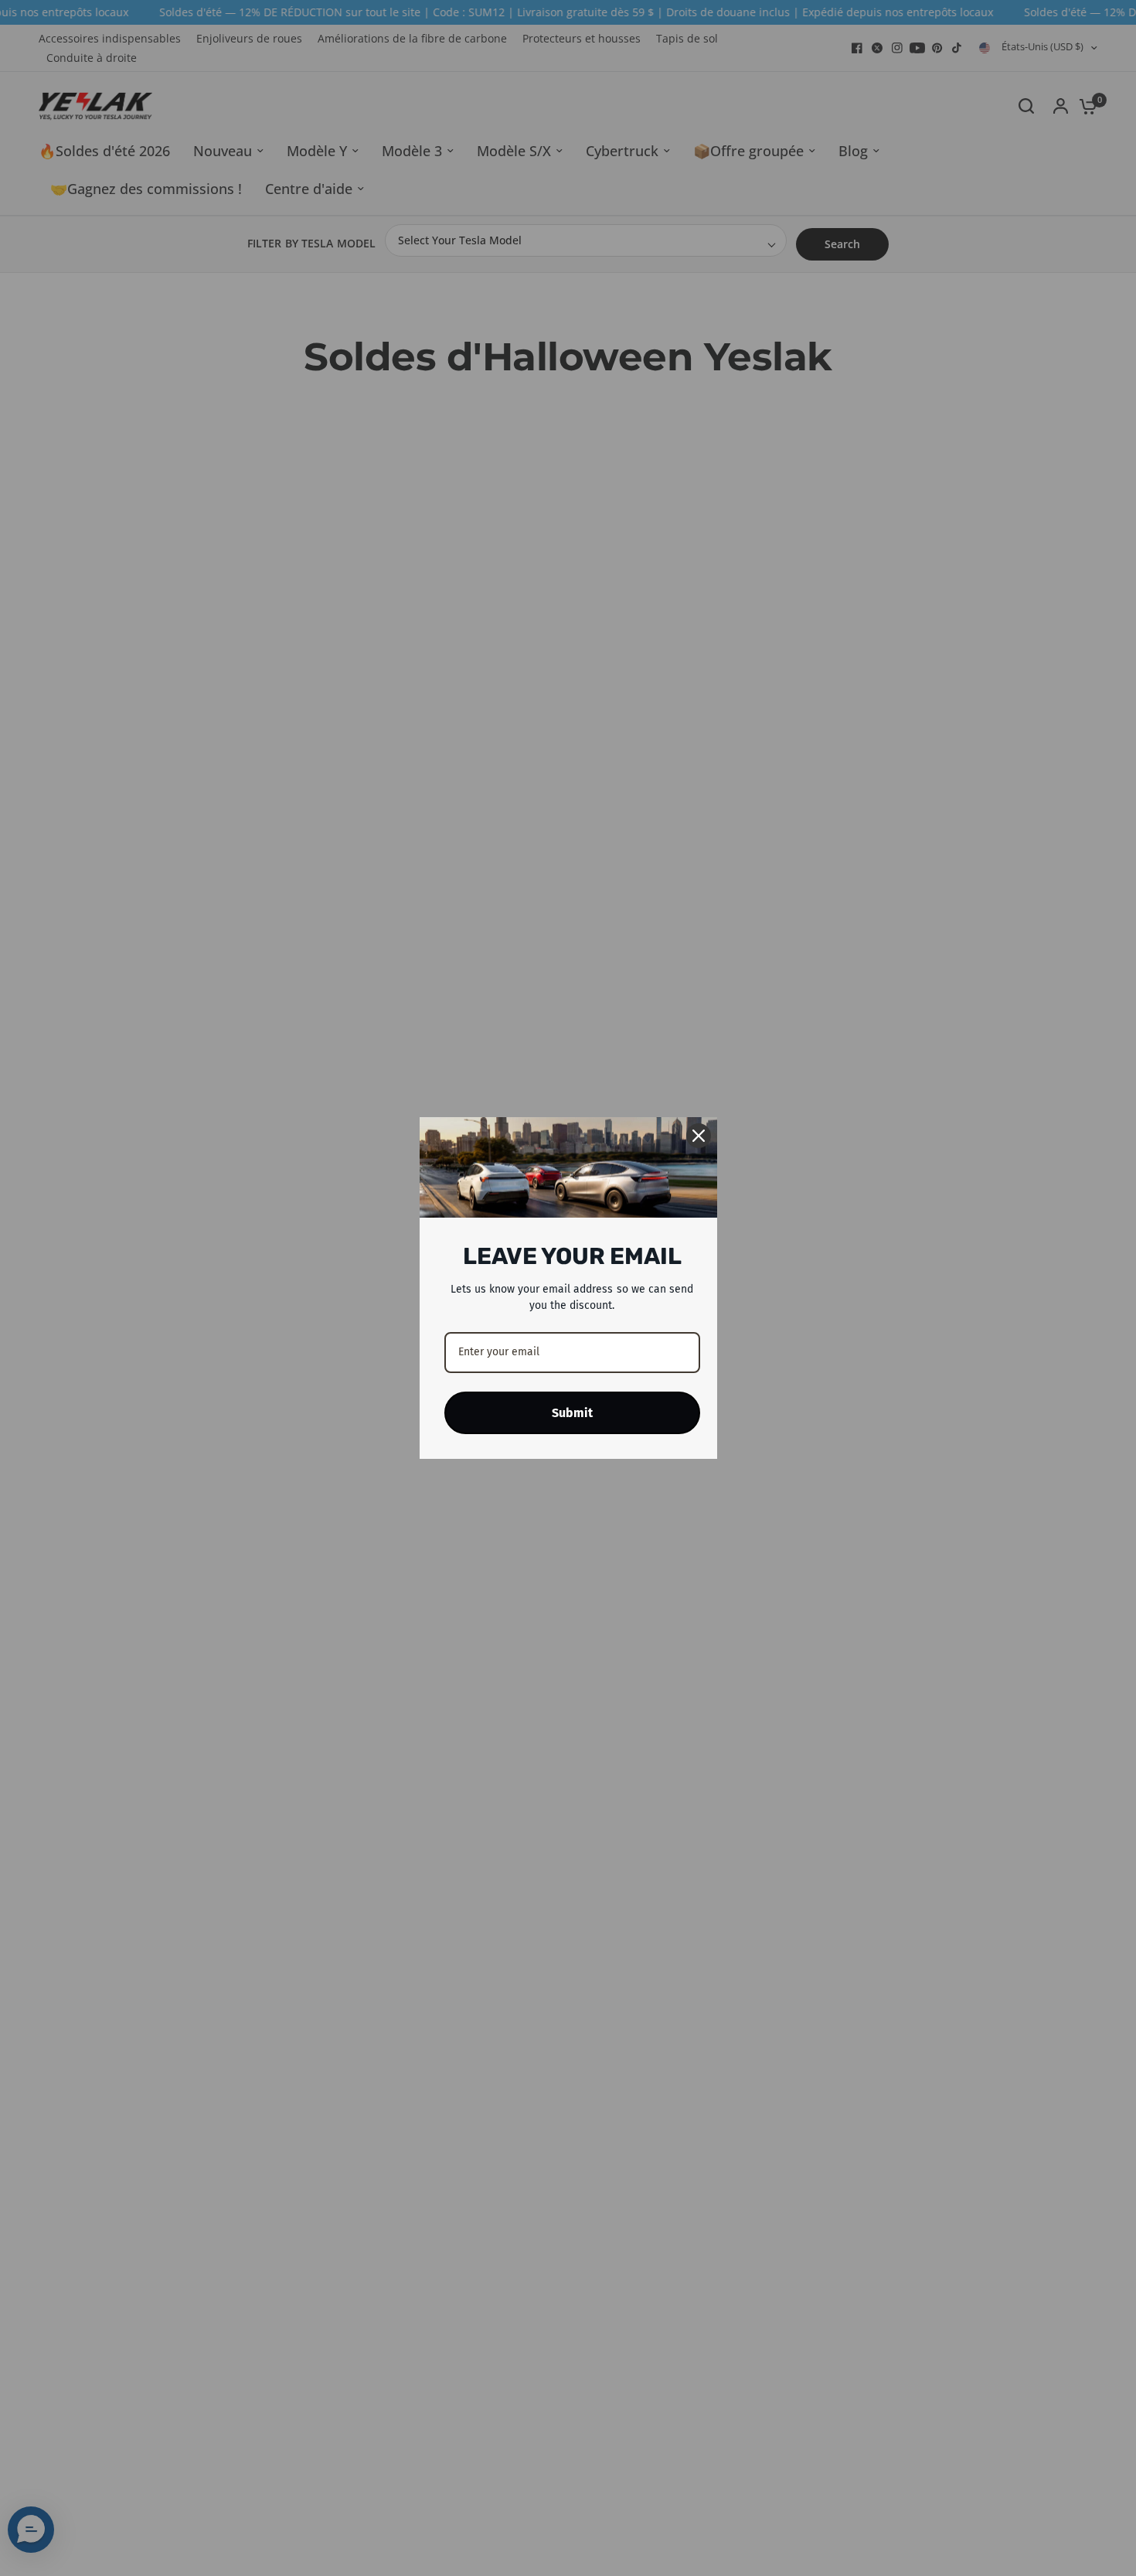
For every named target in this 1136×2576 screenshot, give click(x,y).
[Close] (699, 1136)
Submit (572, 1413)
